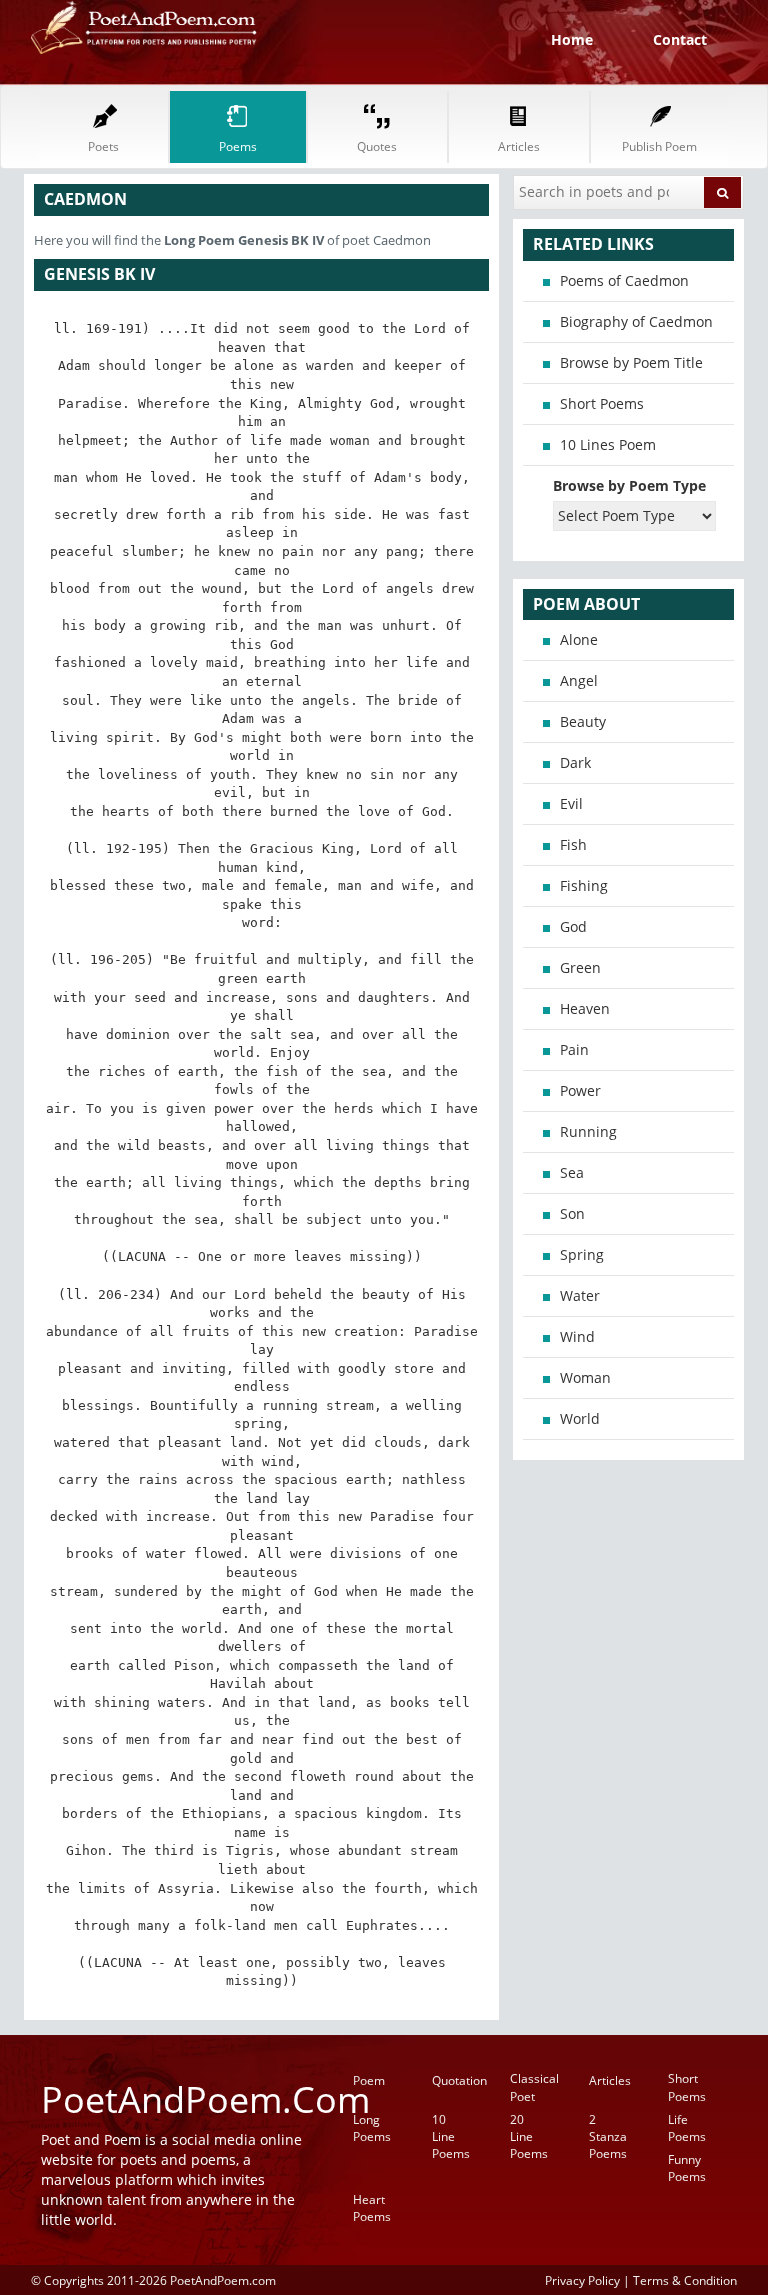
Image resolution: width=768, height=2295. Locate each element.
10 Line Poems (451, 2136)
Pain (574, 1049)
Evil (571, 803)
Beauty (583, 721)
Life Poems (687, 2128)
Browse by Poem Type (629, 485)
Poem (369, 2080)
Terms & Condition (685, 2280)
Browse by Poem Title (631, 362)
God (573, 926)
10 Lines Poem (608, 444)
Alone (579, 639)
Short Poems (602, 403)
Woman (585, 1377)
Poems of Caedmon (624, 280)
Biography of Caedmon (636, 321)
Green (580, 967)
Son (572, 1213)
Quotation (459, 2080)
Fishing (584, 885)
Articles (610, 2080)
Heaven (585, 1008)
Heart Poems (372, 2208)
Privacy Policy (582, 2280)
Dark (575, 762)
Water (580, 1295)
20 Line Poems (529, 2136)
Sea (572, 1172)
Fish (573, 844)
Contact (680, 39)
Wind (577, 1336)
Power (580, 1090)
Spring (582, 1254)
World (580, 1418)
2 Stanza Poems (608, 2136)
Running (588, 1131)
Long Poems (372, 2128)
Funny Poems (687, 2168)
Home (572, 39)
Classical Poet (534, 2087)
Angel (579, 680)
